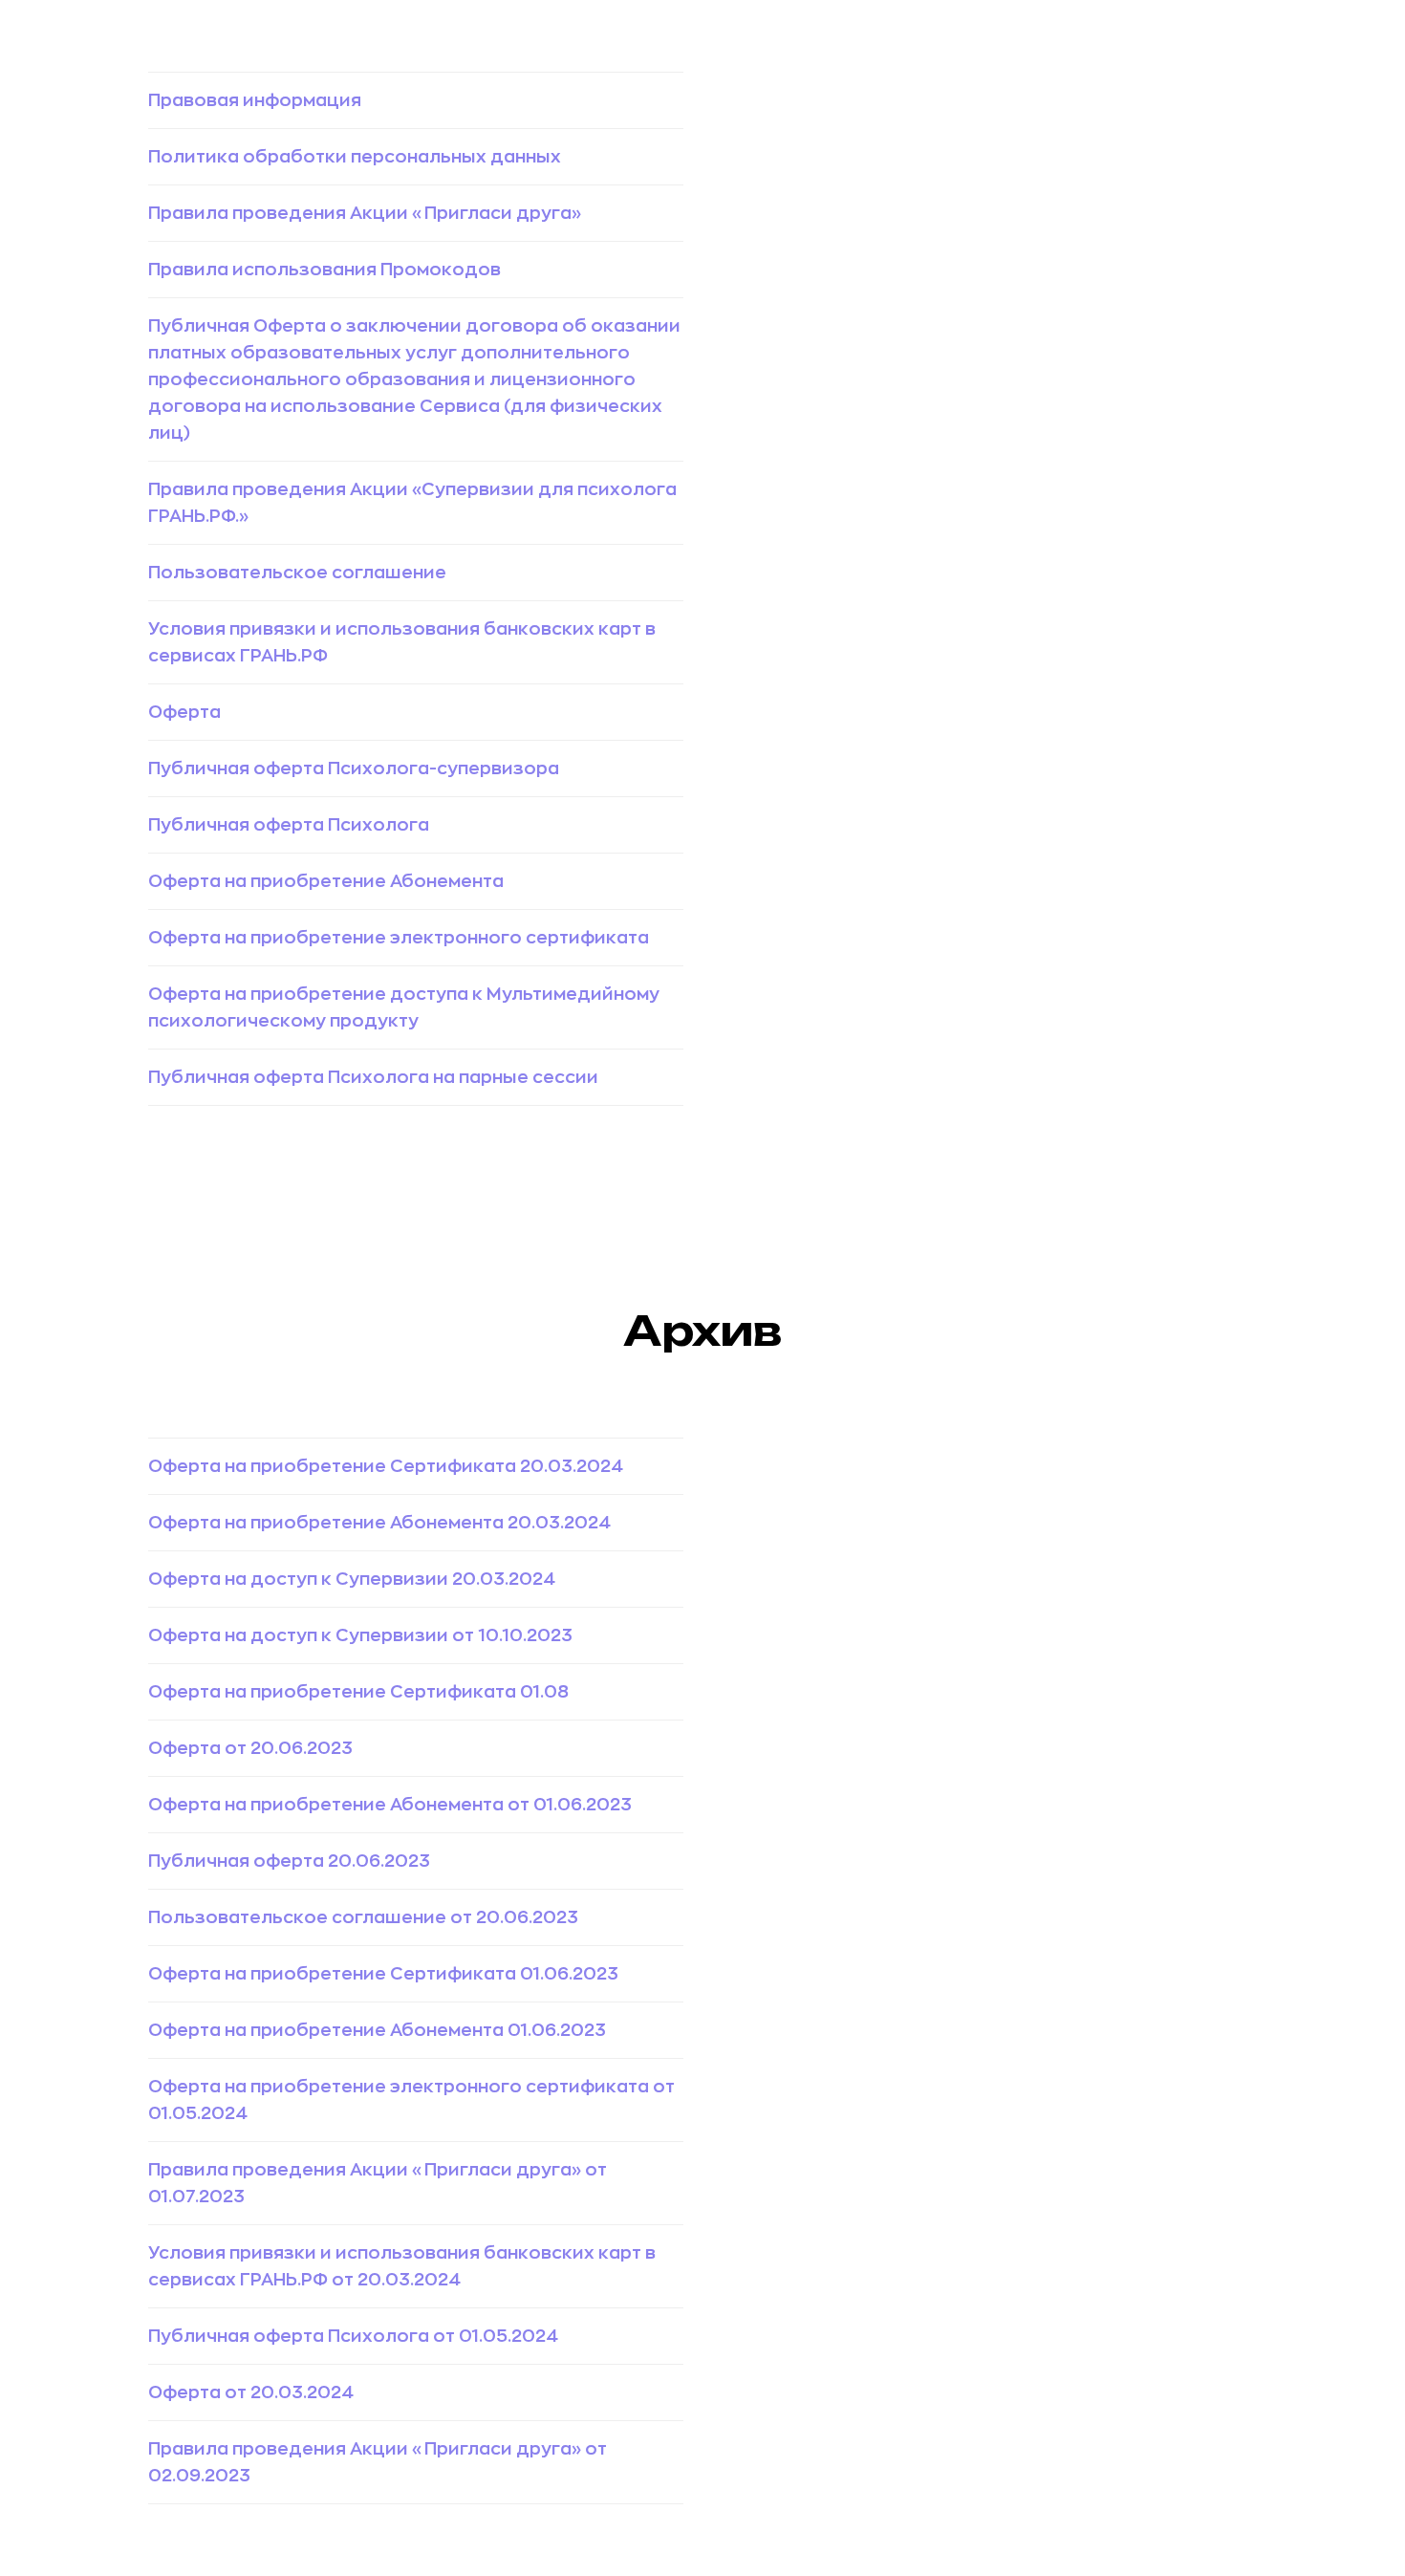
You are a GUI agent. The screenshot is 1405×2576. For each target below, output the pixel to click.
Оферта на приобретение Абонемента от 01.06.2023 (390, 1805)
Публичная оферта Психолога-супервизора (354, 768)
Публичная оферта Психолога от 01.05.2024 (353, 2336)
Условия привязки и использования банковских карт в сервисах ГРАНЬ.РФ (402, 642)
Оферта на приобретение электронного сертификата (399, 938)
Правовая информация (255, 100)
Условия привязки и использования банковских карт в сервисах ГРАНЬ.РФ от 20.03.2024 (402, 2266)
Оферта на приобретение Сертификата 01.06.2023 (383, 1974)
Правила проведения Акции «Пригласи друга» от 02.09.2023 (378, 2462)
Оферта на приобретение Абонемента (326, 881)
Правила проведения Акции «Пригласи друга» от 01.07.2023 (378, 2183)
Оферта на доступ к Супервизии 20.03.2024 (352, 1579)
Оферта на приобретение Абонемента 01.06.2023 (377, 2030)
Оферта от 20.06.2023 (250, 1748)
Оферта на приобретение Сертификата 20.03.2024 (386, 1466)
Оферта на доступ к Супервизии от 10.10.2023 (360, 1635)
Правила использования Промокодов (324, 270)
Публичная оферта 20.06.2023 (289, 1861)
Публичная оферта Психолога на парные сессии (373, 1077)
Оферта (184, 712)
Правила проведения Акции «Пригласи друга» (365, 213)
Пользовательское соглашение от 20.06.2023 (363, 1917)
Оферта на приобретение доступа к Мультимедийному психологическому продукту (404, 1007)
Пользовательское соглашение (297, 573)
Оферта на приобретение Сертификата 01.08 (358, 1692)
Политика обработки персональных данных (355, 157)
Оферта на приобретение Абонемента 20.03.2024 (379, 1523)
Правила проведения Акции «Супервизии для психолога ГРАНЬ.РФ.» (412, 503)
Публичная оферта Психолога (289, 825)
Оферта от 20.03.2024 (251, 2392)
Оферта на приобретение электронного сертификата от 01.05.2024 (411, 2100)
